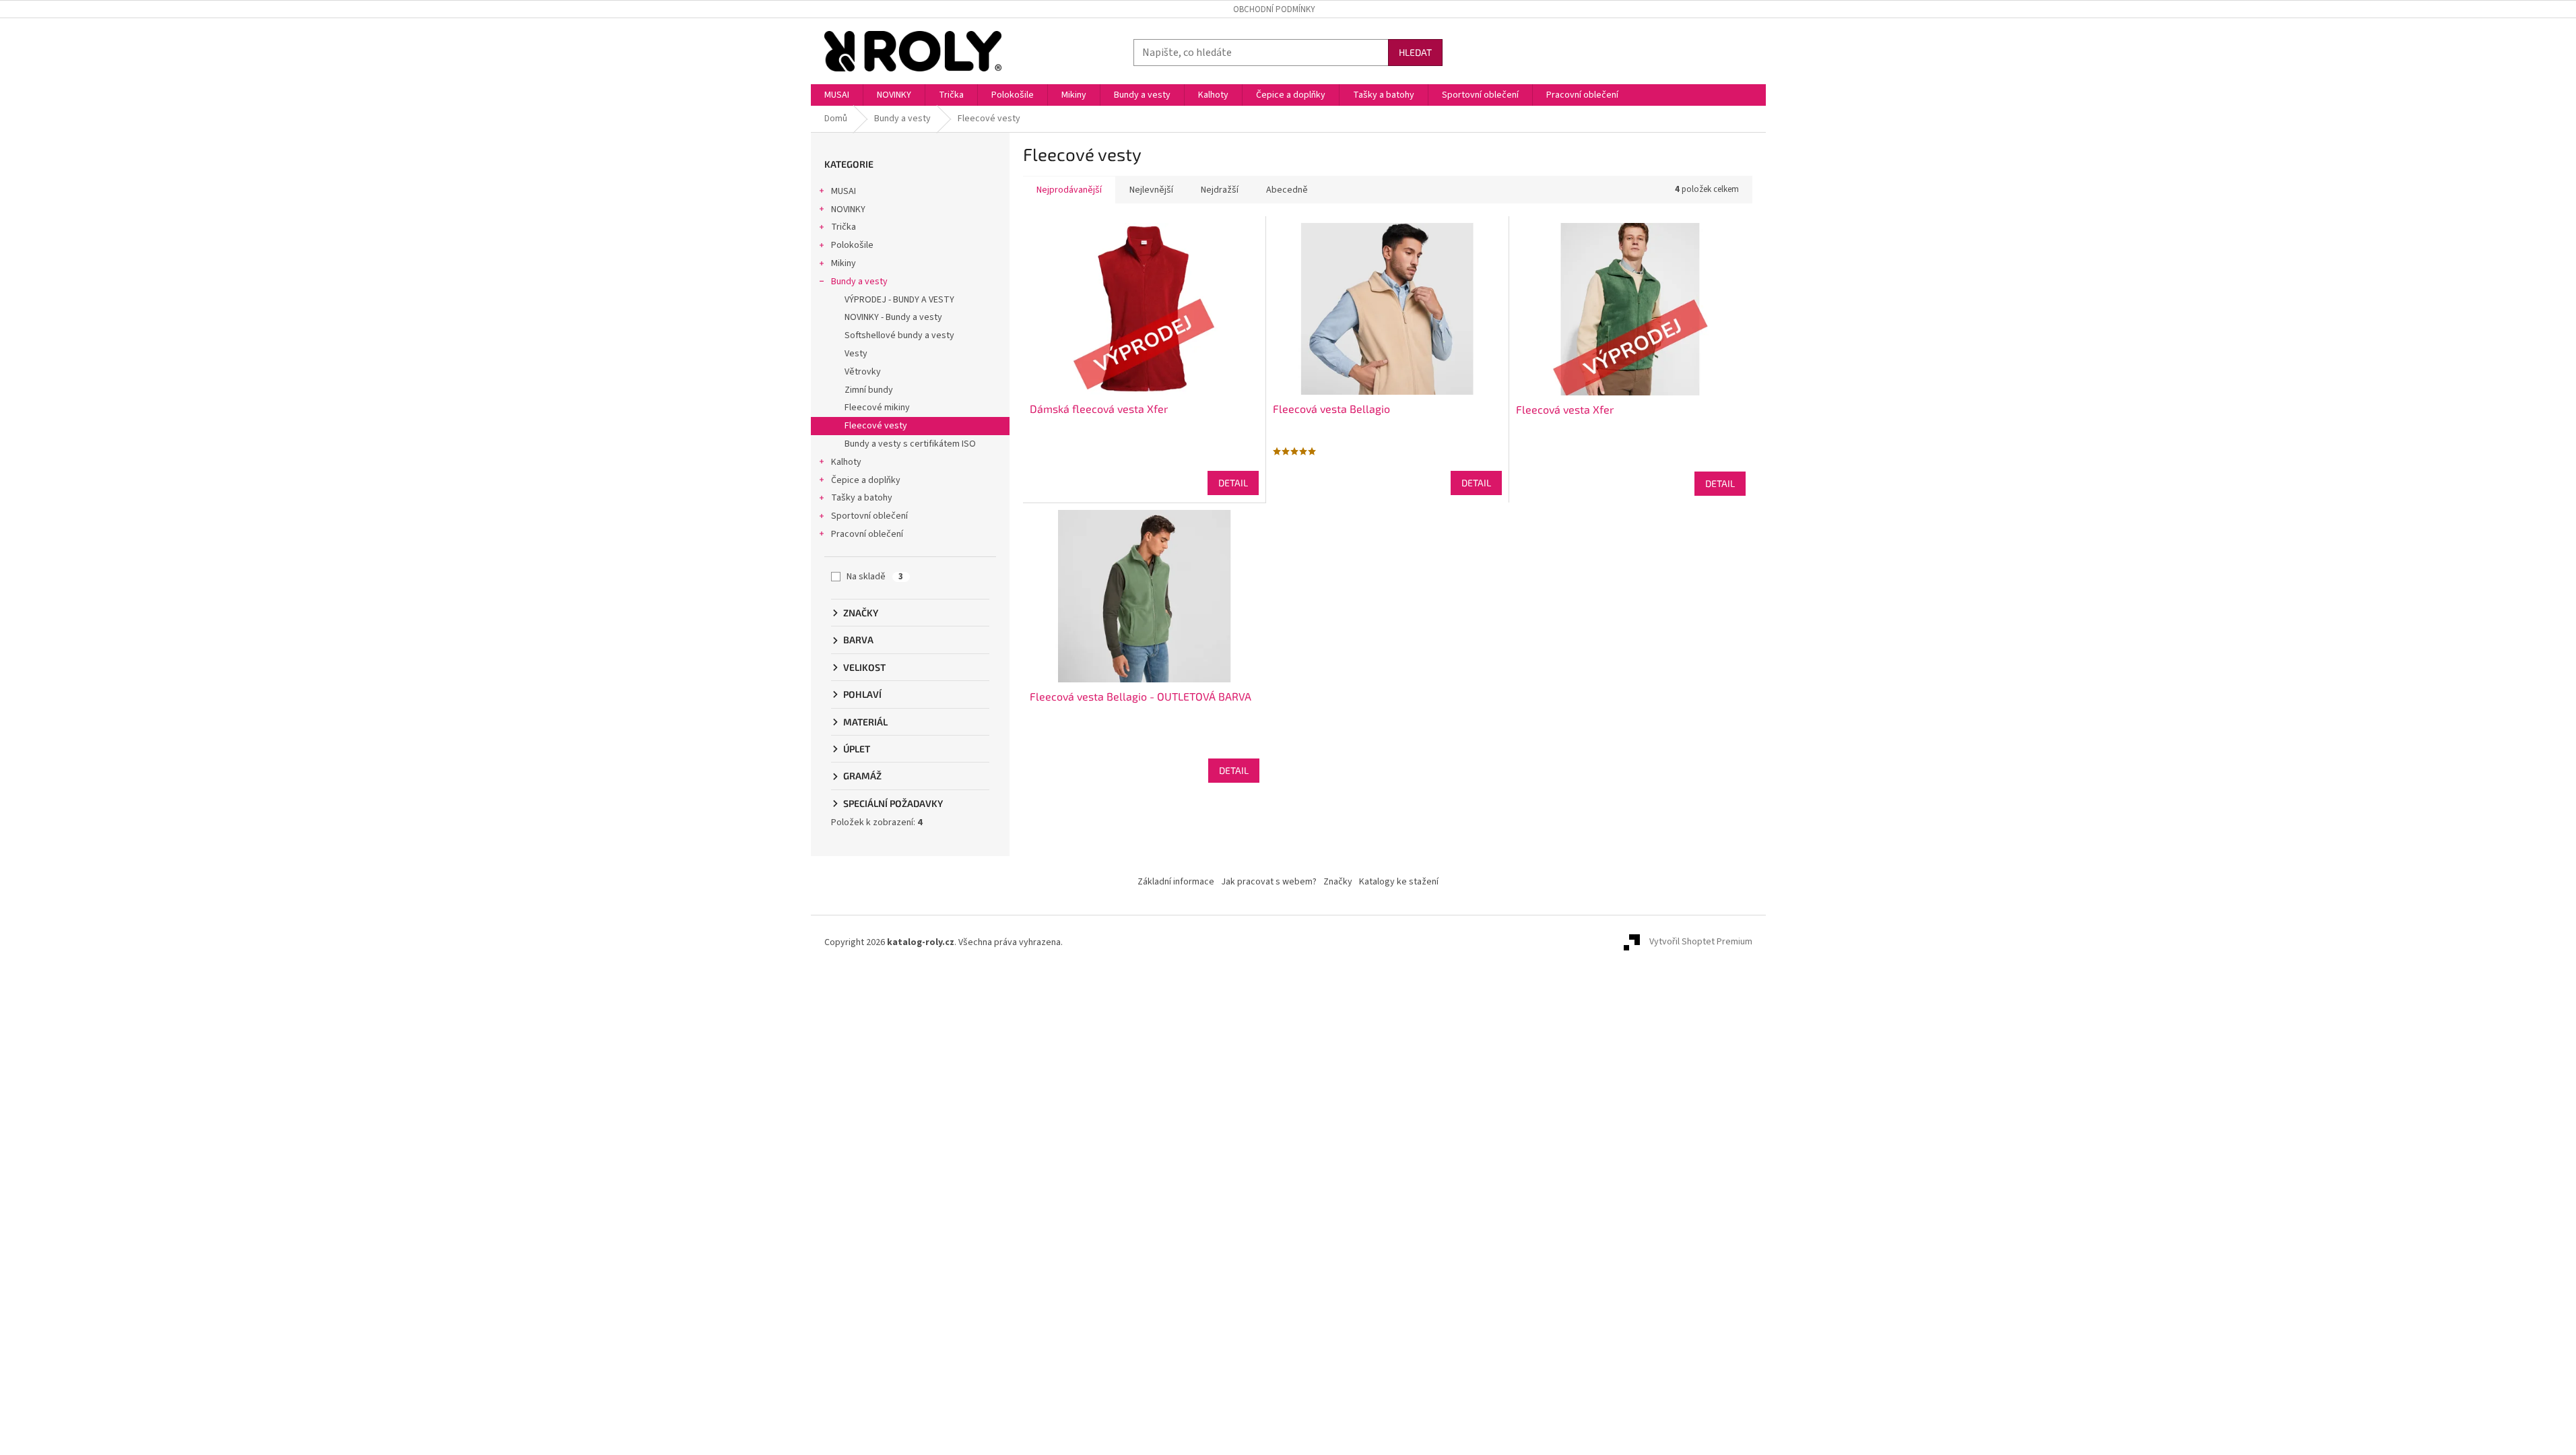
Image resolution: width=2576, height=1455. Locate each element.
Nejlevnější (1151, 190)
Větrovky (863, 372)
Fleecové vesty (876, 426)
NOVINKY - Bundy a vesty (893, 317)
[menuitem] (837, 95)
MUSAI (844, 191)
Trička (844, 227)
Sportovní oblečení (869, 516)
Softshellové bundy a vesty (899, 335)
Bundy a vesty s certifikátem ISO (910, 444)
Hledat (1415, 52)
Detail (1233, 483)
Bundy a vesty (859, 282)
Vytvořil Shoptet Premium (1701, 942)
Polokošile (852, 245)
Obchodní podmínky (1274, 9)
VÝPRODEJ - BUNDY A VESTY (899, 300)
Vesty (856, 354)
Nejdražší (1220, 190)
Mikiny (844, 263)
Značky (1338, 882)
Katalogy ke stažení (1399, 882)
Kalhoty (846, 462)
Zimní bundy (869, 390)
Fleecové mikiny (877, 408)
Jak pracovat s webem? (1269, 882)
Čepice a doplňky (866, 480)
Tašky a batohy (862, 498)
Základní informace (1176, 882)
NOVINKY (848, 209)
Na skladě (875, 577)
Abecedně (1287, 190)
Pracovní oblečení (867, 534)
